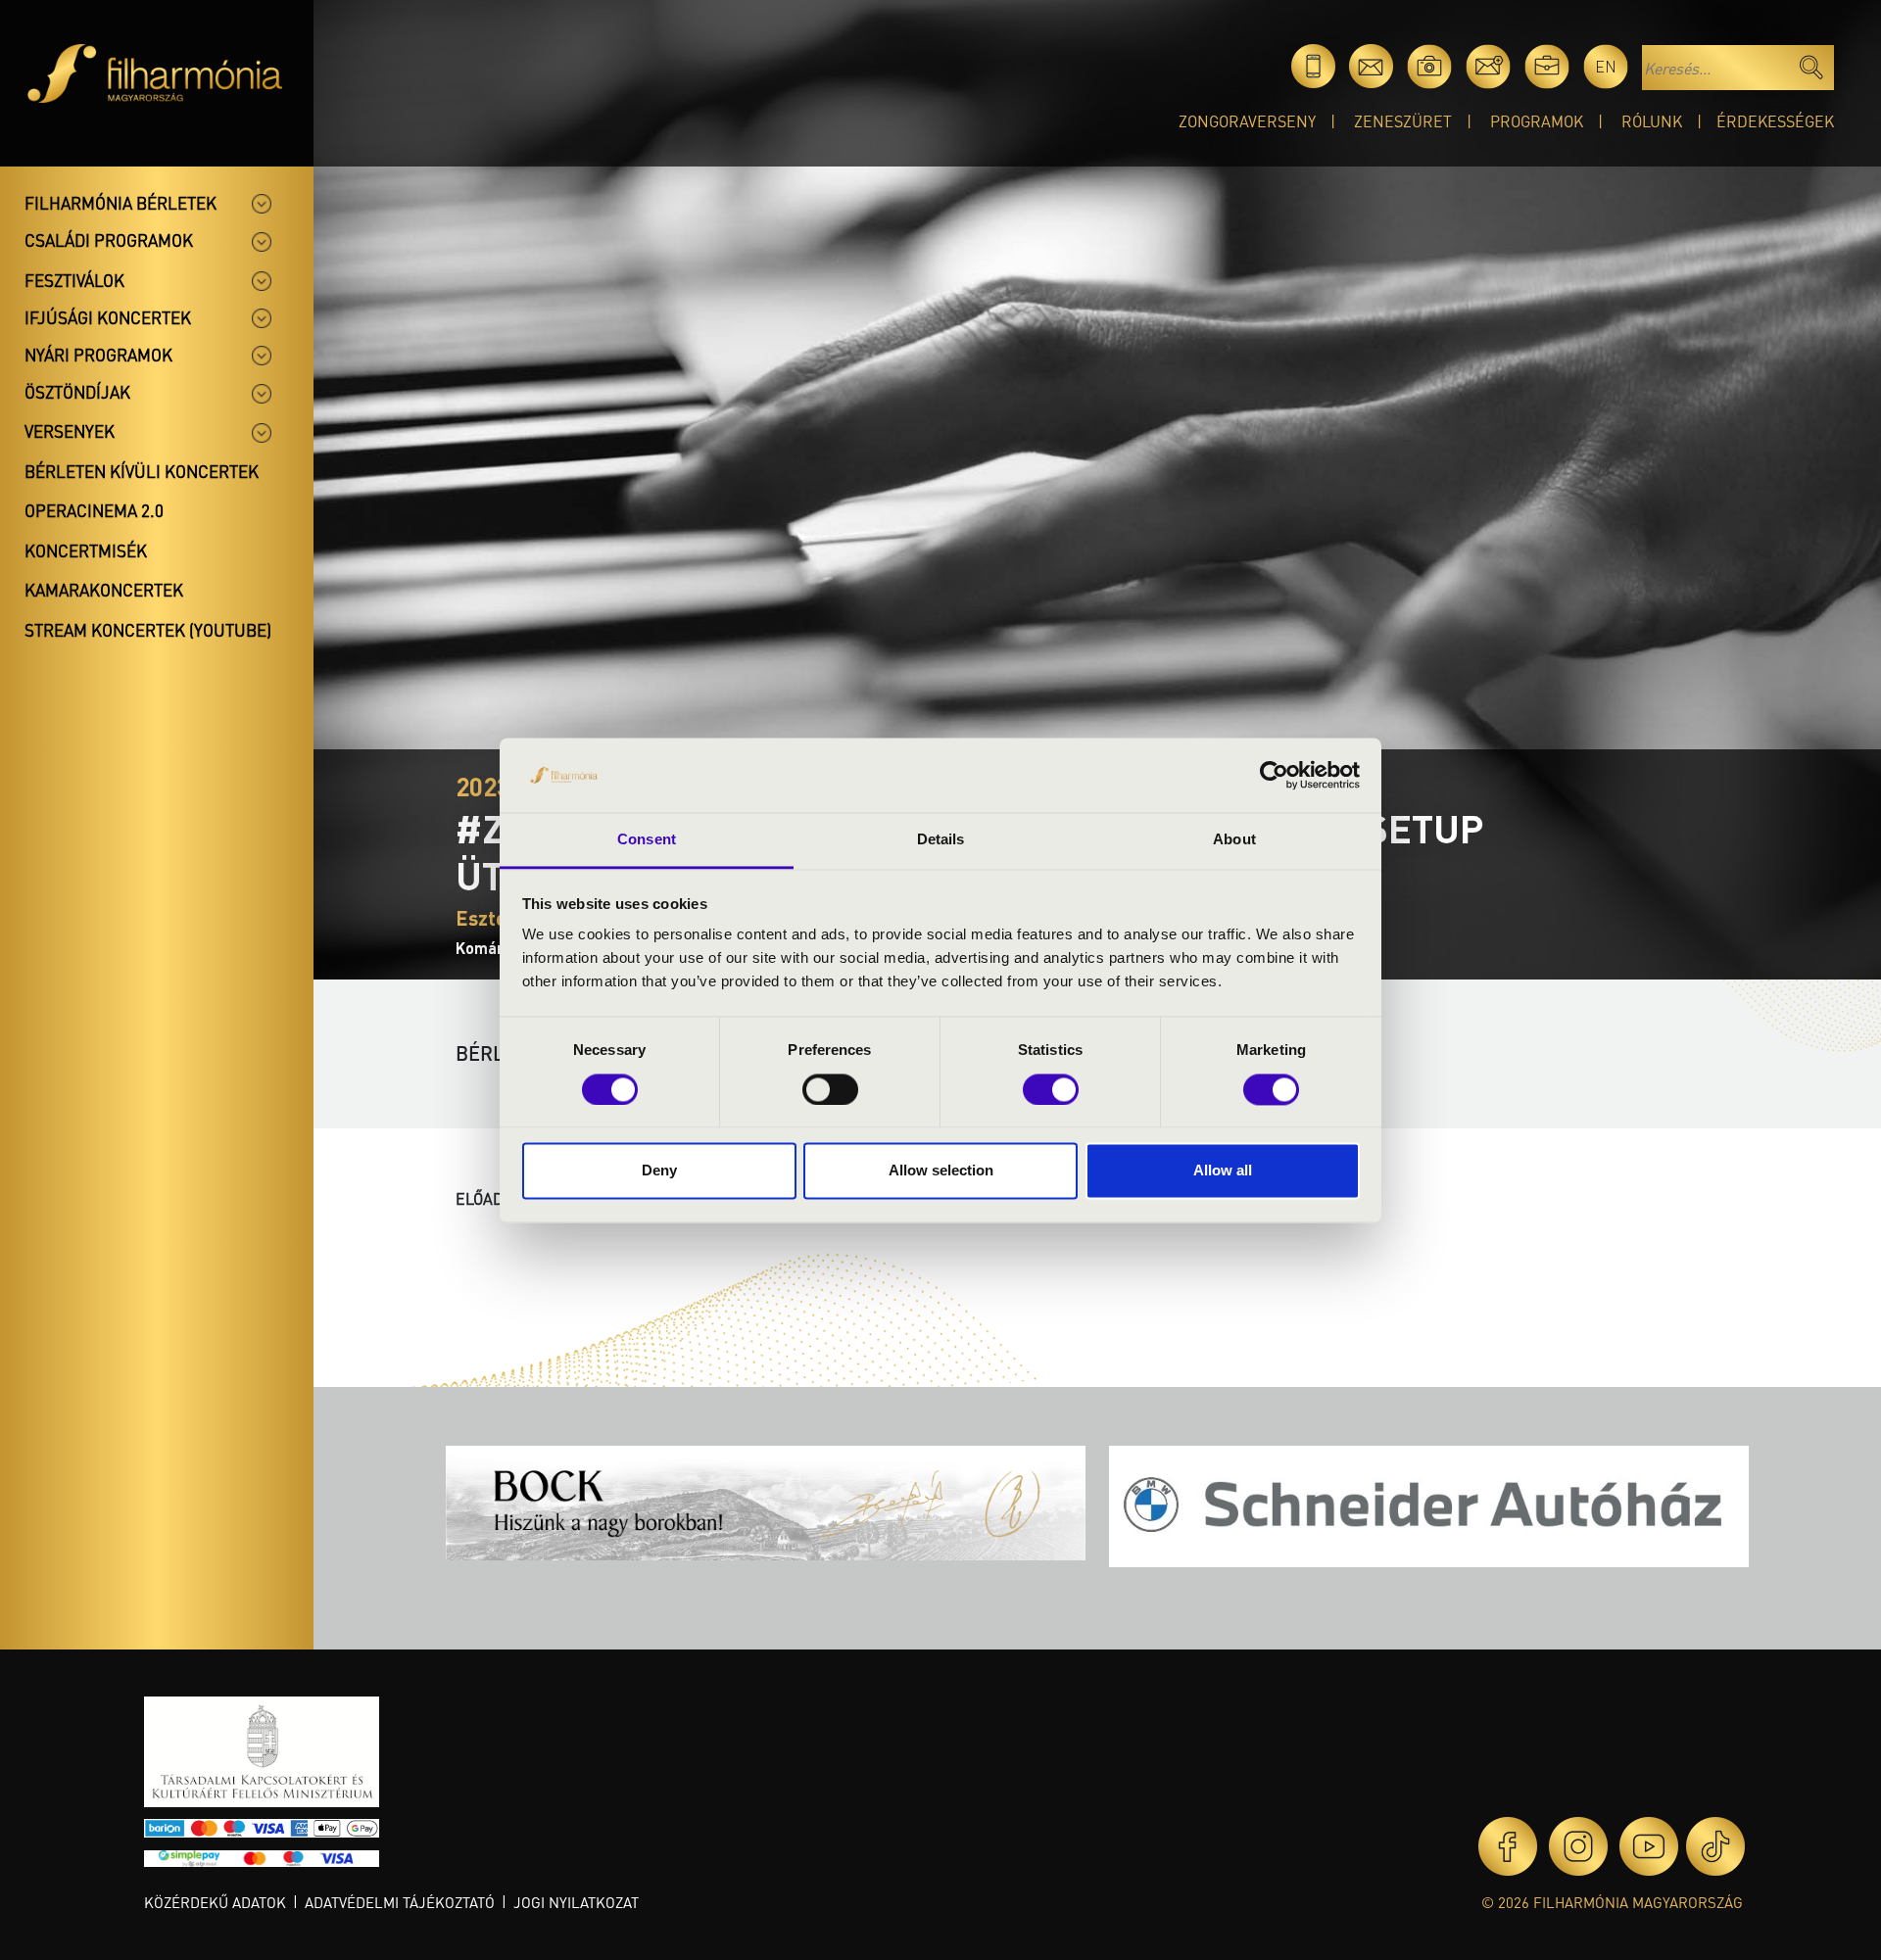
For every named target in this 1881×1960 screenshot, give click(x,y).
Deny (659, 1171)
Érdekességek (1775, 121)
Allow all (1223, 1171)
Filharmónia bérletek (121, 203)
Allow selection (941, 1171)
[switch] (830, 1089)
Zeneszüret (1403, 121)
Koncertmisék (86, 550)
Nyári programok (98, 355)
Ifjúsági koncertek (108, 317)
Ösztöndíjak (77, 392)
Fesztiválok (74, 280)
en (1606, 66)
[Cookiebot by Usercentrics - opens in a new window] (1274, 775)
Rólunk (1652, 121)
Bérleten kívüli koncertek (142, 471)
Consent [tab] (647, 840)
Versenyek (70, 431)
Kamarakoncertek (104, 590)
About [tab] (1234, 840)
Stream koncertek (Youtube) (148, 630)
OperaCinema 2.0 (94, 510)
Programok (1537, 121)
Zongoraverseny (1247, 121)
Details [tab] (941, 840)
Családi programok (109, 240)
